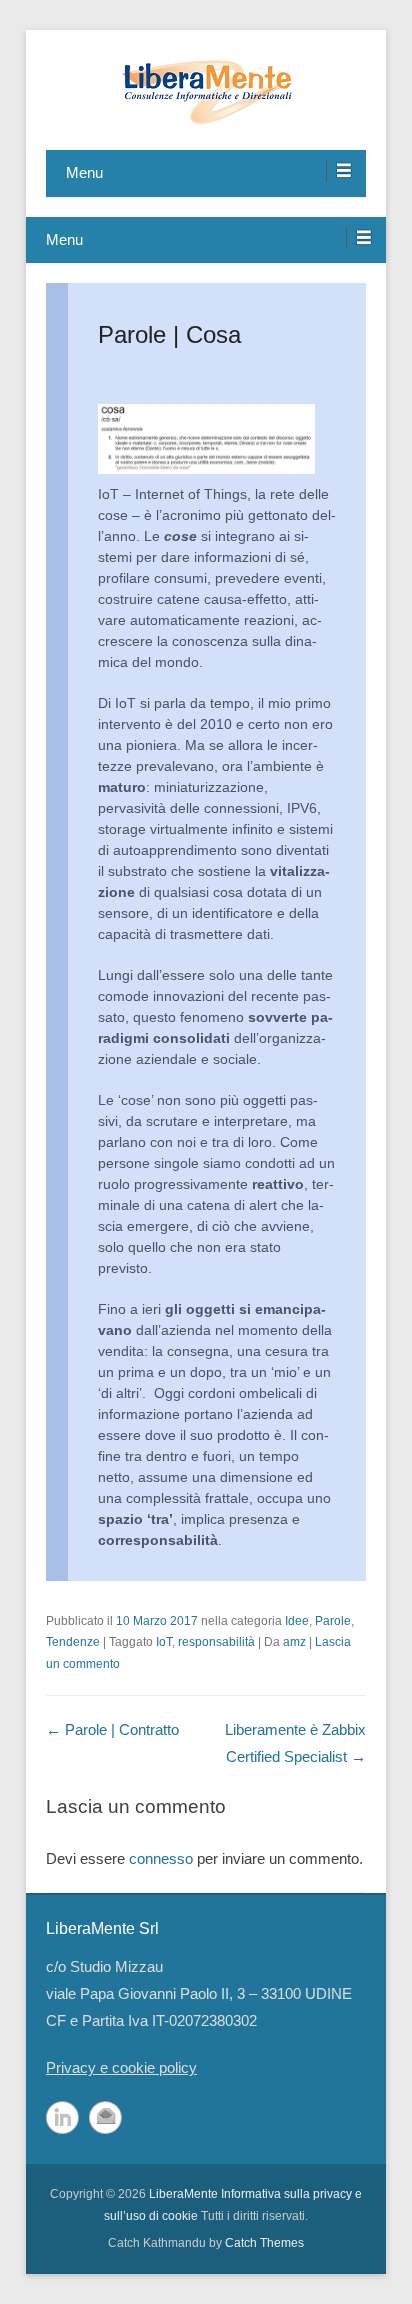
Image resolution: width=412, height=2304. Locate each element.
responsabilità (216, 1642)
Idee (297, 1621)
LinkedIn (62, 2117)
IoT (164, 1642)
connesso (161, 1858)
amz (294, 1642)
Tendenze (73, 1642)
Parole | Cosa (169, 334)
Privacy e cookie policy (121, 2067)
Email (105, 2117)
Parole (333, 1621)
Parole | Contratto (112, 1729)
